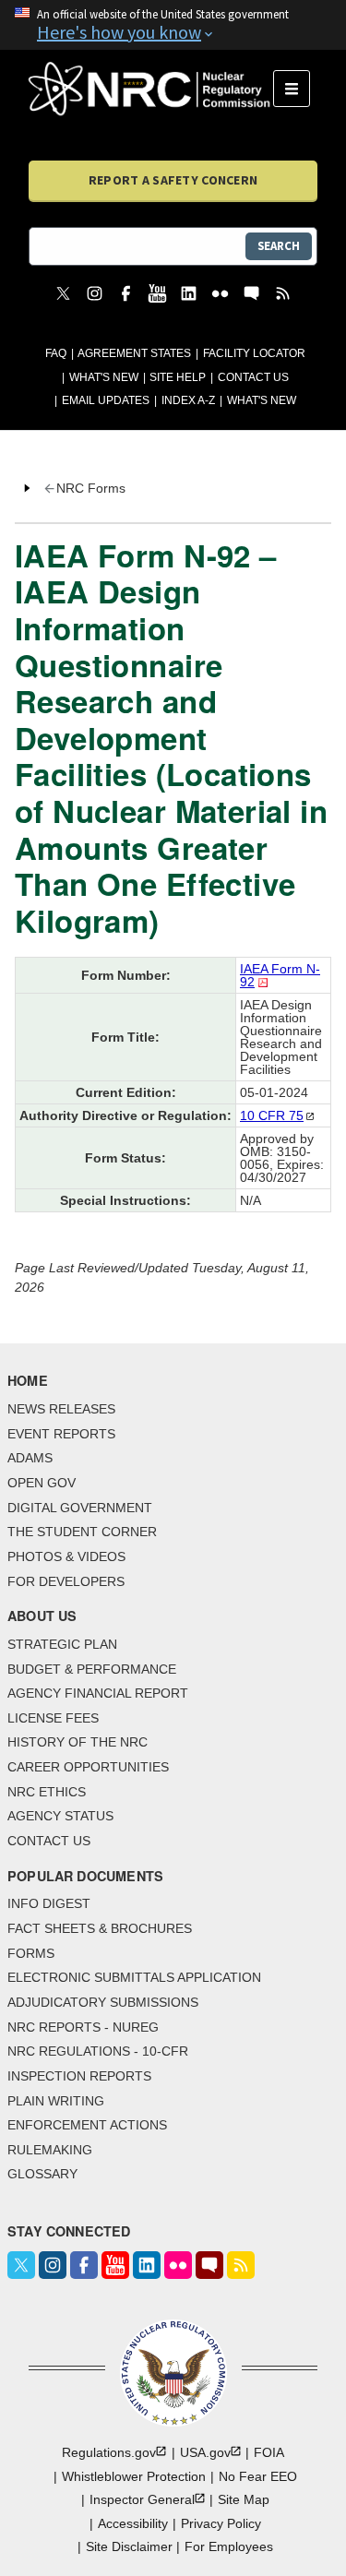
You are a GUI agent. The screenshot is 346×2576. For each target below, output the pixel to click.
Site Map (244, 2499)
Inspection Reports (79, 2076)
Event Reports (61, 1434)
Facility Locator (254, 353)
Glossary (42, 2174)
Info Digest (49, 1903)
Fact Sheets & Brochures (100, 1928)
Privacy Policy (221, 2523)
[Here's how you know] (173, 25)
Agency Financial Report (98, 1693)
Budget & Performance (92, 1669)
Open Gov (42, 1483)
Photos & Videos (66, 1556)
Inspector (142, 2499)
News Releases (61, 1409)
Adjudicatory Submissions (103, 2002)
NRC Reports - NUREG (83, 2027)
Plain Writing (56, 2101)
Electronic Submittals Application (134, 1977)
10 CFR (272, 1115)
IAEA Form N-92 (280, 975)
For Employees (229, 2546)
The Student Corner (82, 1532)
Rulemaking (50, 2150)
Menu (298, 89)
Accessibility (133, 2523)
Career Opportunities (88, 1767)
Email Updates (106, 400)
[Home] (151, 89)
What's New (104, 377)
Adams (30, 1458)
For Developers (66, 1581)
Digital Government (80, 1508)
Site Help (178, 377)
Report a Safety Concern (173, 180)
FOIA (269, 2452)
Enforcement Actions (87, 2125)
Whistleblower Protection (134, 2476)
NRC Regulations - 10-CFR (98, 2051)
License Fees (53, 1718)
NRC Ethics (47, 1792)
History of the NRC (78, 1742)
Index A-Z (188, 400)
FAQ (56, 353)
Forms (31, 1953)
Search (279, 246)
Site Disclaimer (129, 2546)
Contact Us (253, 377)
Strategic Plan (62, 1644)
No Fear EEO (258, 2476)
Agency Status (60, 1816)
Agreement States (134, 353)
